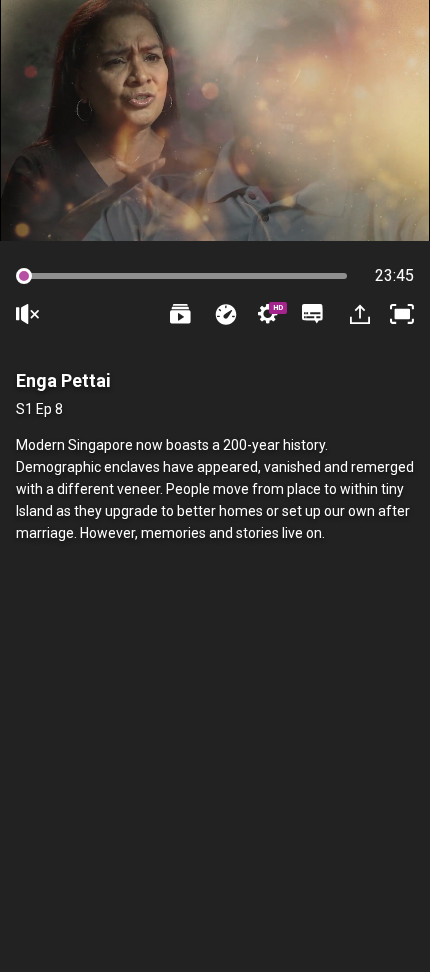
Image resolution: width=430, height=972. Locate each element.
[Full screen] (402, 314)
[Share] (358, 314)
